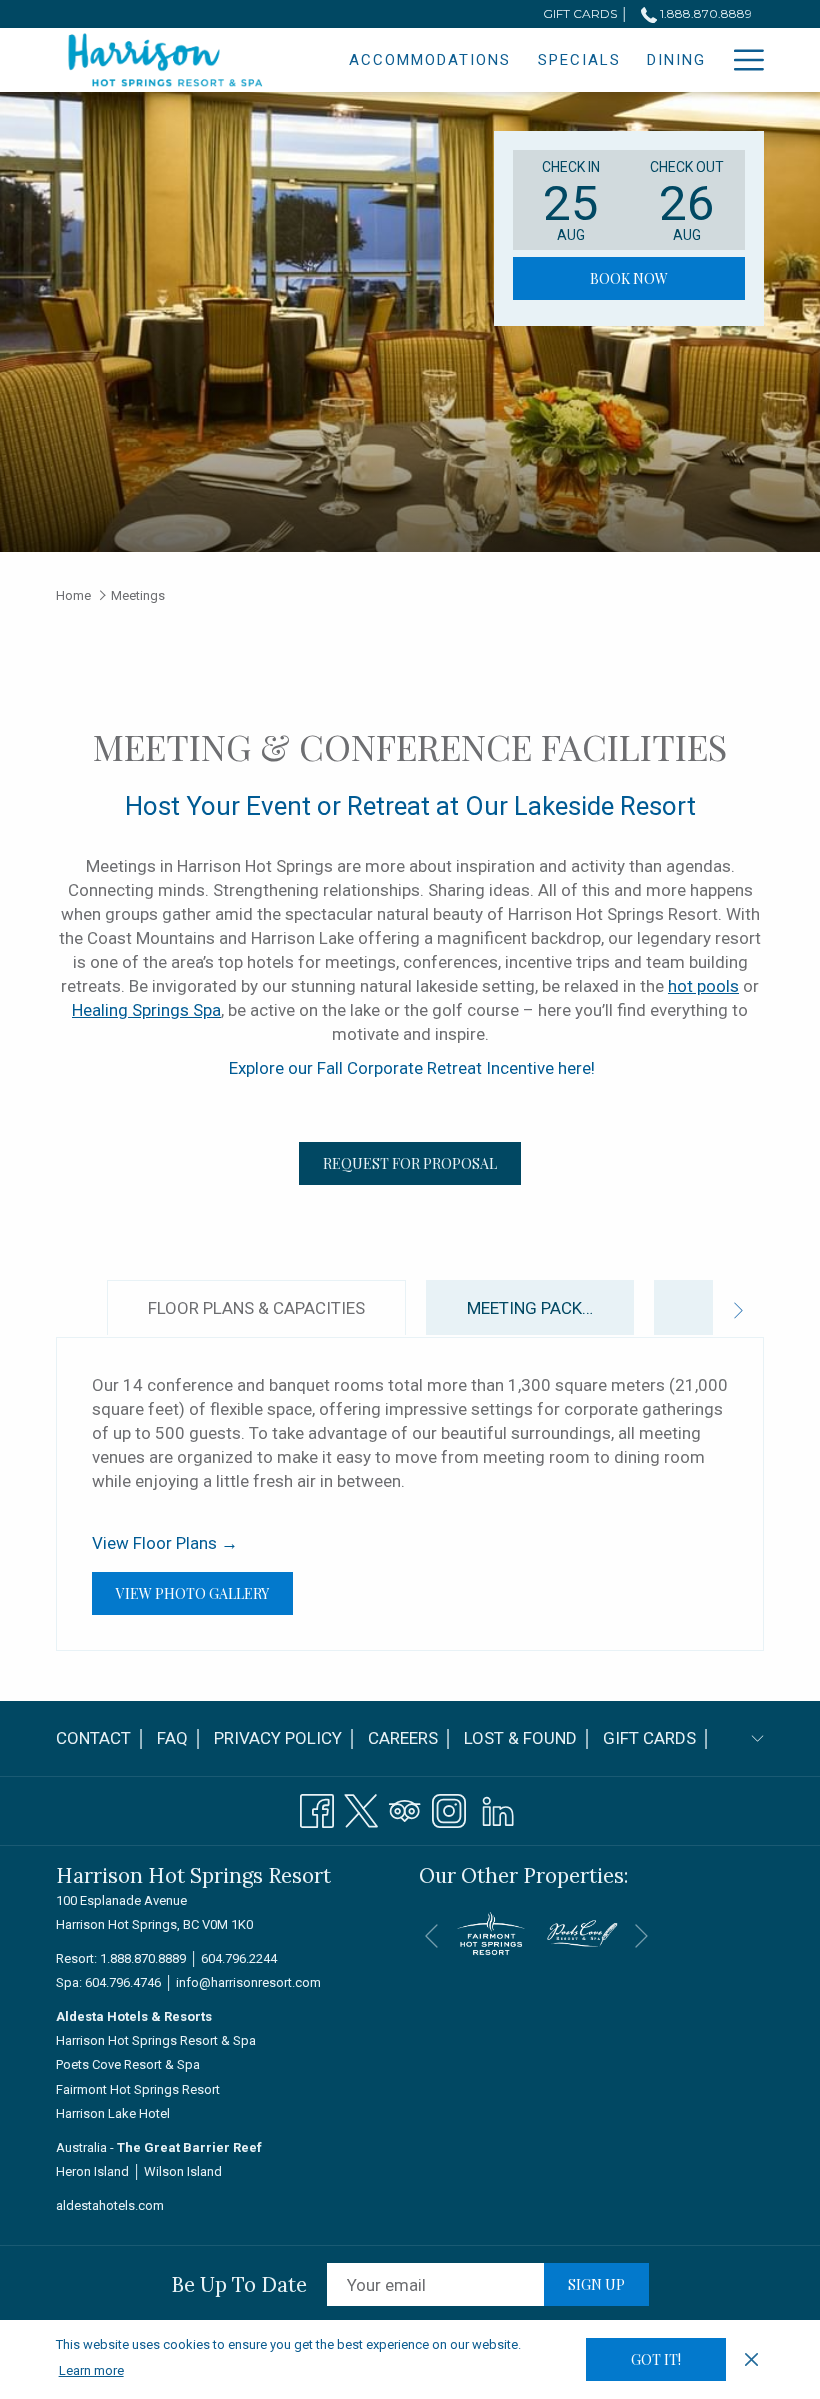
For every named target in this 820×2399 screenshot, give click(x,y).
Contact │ (101, 1738)
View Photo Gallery (204, 1593)
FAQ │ (180, 1738)
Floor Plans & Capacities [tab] (256, 1308)
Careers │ (411, 1738)
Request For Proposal (410, 1163)
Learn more (91, 2370)
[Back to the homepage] (166, 61)
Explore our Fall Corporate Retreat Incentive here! (410, 1068)
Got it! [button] (656, 2359)
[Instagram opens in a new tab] (449, 1808)
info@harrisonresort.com (248, 1982)
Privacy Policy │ (286, 1738)
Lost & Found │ (528, 1743)
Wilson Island (183, 2171)
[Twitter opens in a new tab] (361, 1808)
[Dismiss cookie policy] (751, 2359)
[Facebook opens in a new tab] (317, 1808)
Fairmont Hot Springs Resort (138, 2089)
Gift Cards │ (657, 1738)
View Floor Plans (165, 1543)
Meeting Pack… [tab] (530, 1308)
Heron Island (92, 2171)
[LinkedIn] (498, 1808)
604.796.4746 (123, 1982)
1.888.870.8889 (704, 13)
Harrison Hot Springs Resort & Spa (156, 2040)
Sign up (596, 2284)
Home (73, 595)
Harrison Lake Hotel (113, 2113)
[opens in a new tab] (491, 1932)
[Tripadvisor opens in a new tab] (405, 1808)
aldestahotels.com (110, 2205)
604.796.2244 (239, 1958)
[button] (571, 200)
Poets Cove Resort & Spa (128, 2064)
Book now (629, 278)
